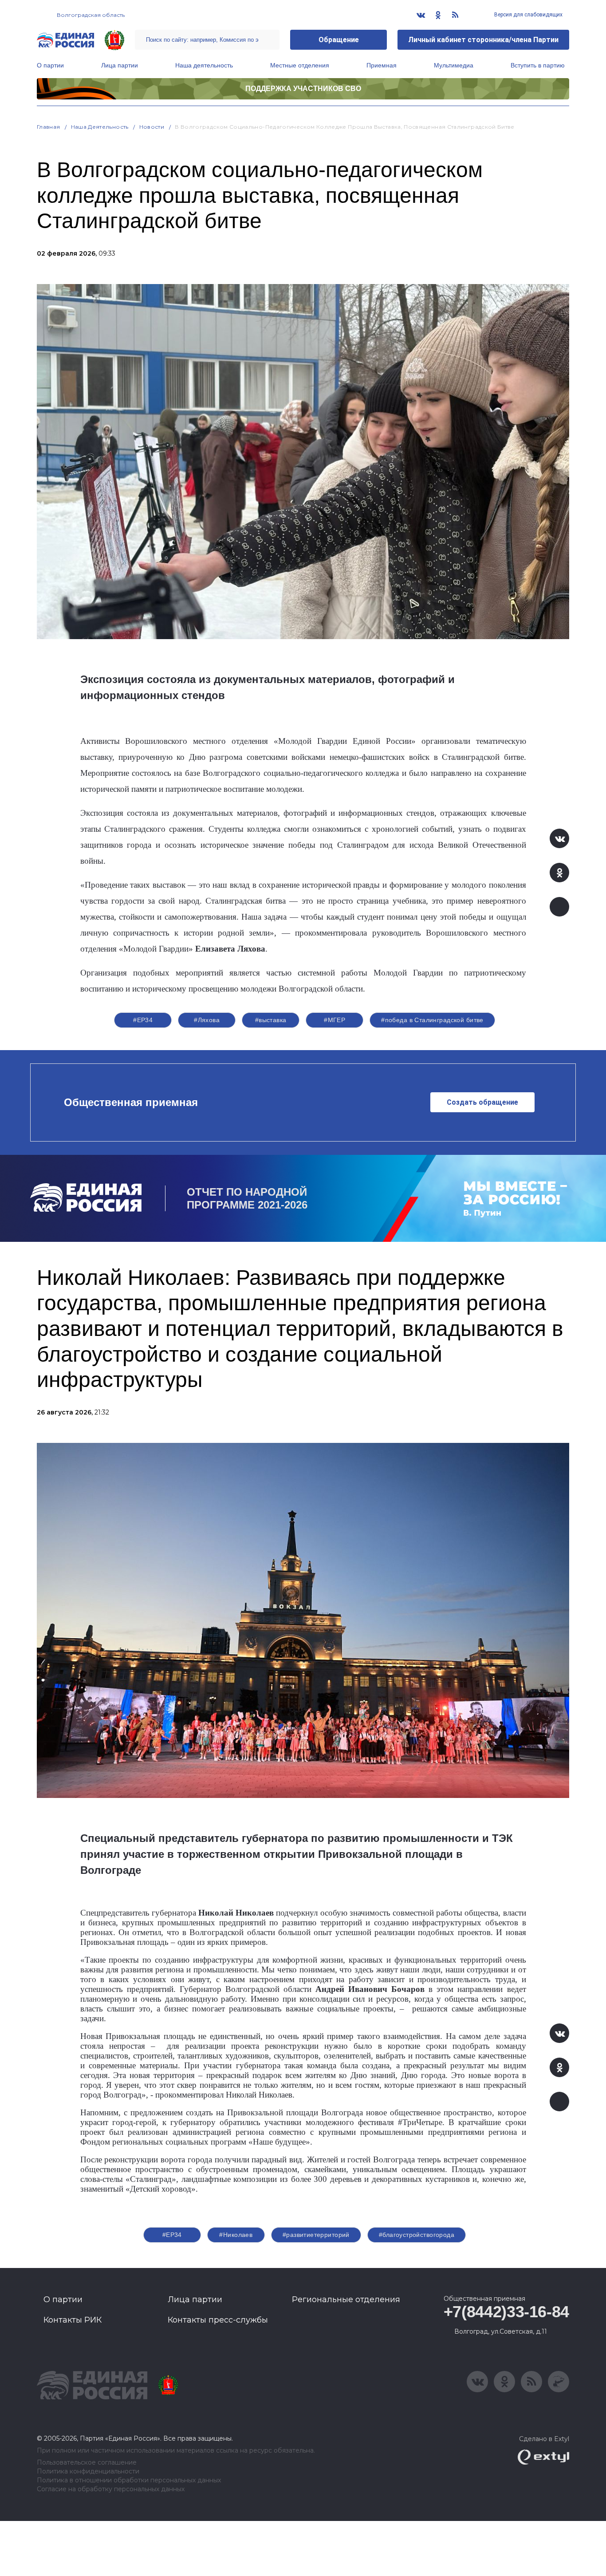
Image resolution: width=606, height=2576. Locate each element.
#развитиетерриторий (316, 2235)
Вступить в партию (538, 65)
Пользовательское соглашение (87, 2463)
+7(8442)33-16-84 (506, 2312)
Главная (49, 127)
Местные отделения (300, 65)
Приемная (382, 65)
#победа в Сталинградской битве (432, 1020)
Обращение (339, 40)
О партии (50, 65)
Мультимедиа (454, 65)
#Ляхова (207, 1020)
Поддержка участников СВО (303, 89)
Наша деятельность (204, 65)
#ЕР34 (143, 1020)
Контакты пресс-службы (218, 2320)
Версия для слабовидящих (528, 15)
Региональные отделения (346, 2299)
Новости (152, 127)
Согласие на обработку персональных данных (111, 2489)
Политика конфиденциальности (88, 2471)
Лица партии (120, 65)
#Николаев (236, 2235)
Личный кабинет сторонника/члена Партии (483, 40)
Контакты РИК (73, 2320)
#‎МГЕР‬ (334, 1020)
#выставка (271, 1020)
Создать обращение (482, 1102)
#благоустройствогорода (417, 2235)
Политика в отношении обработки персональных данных (129, 2480)
